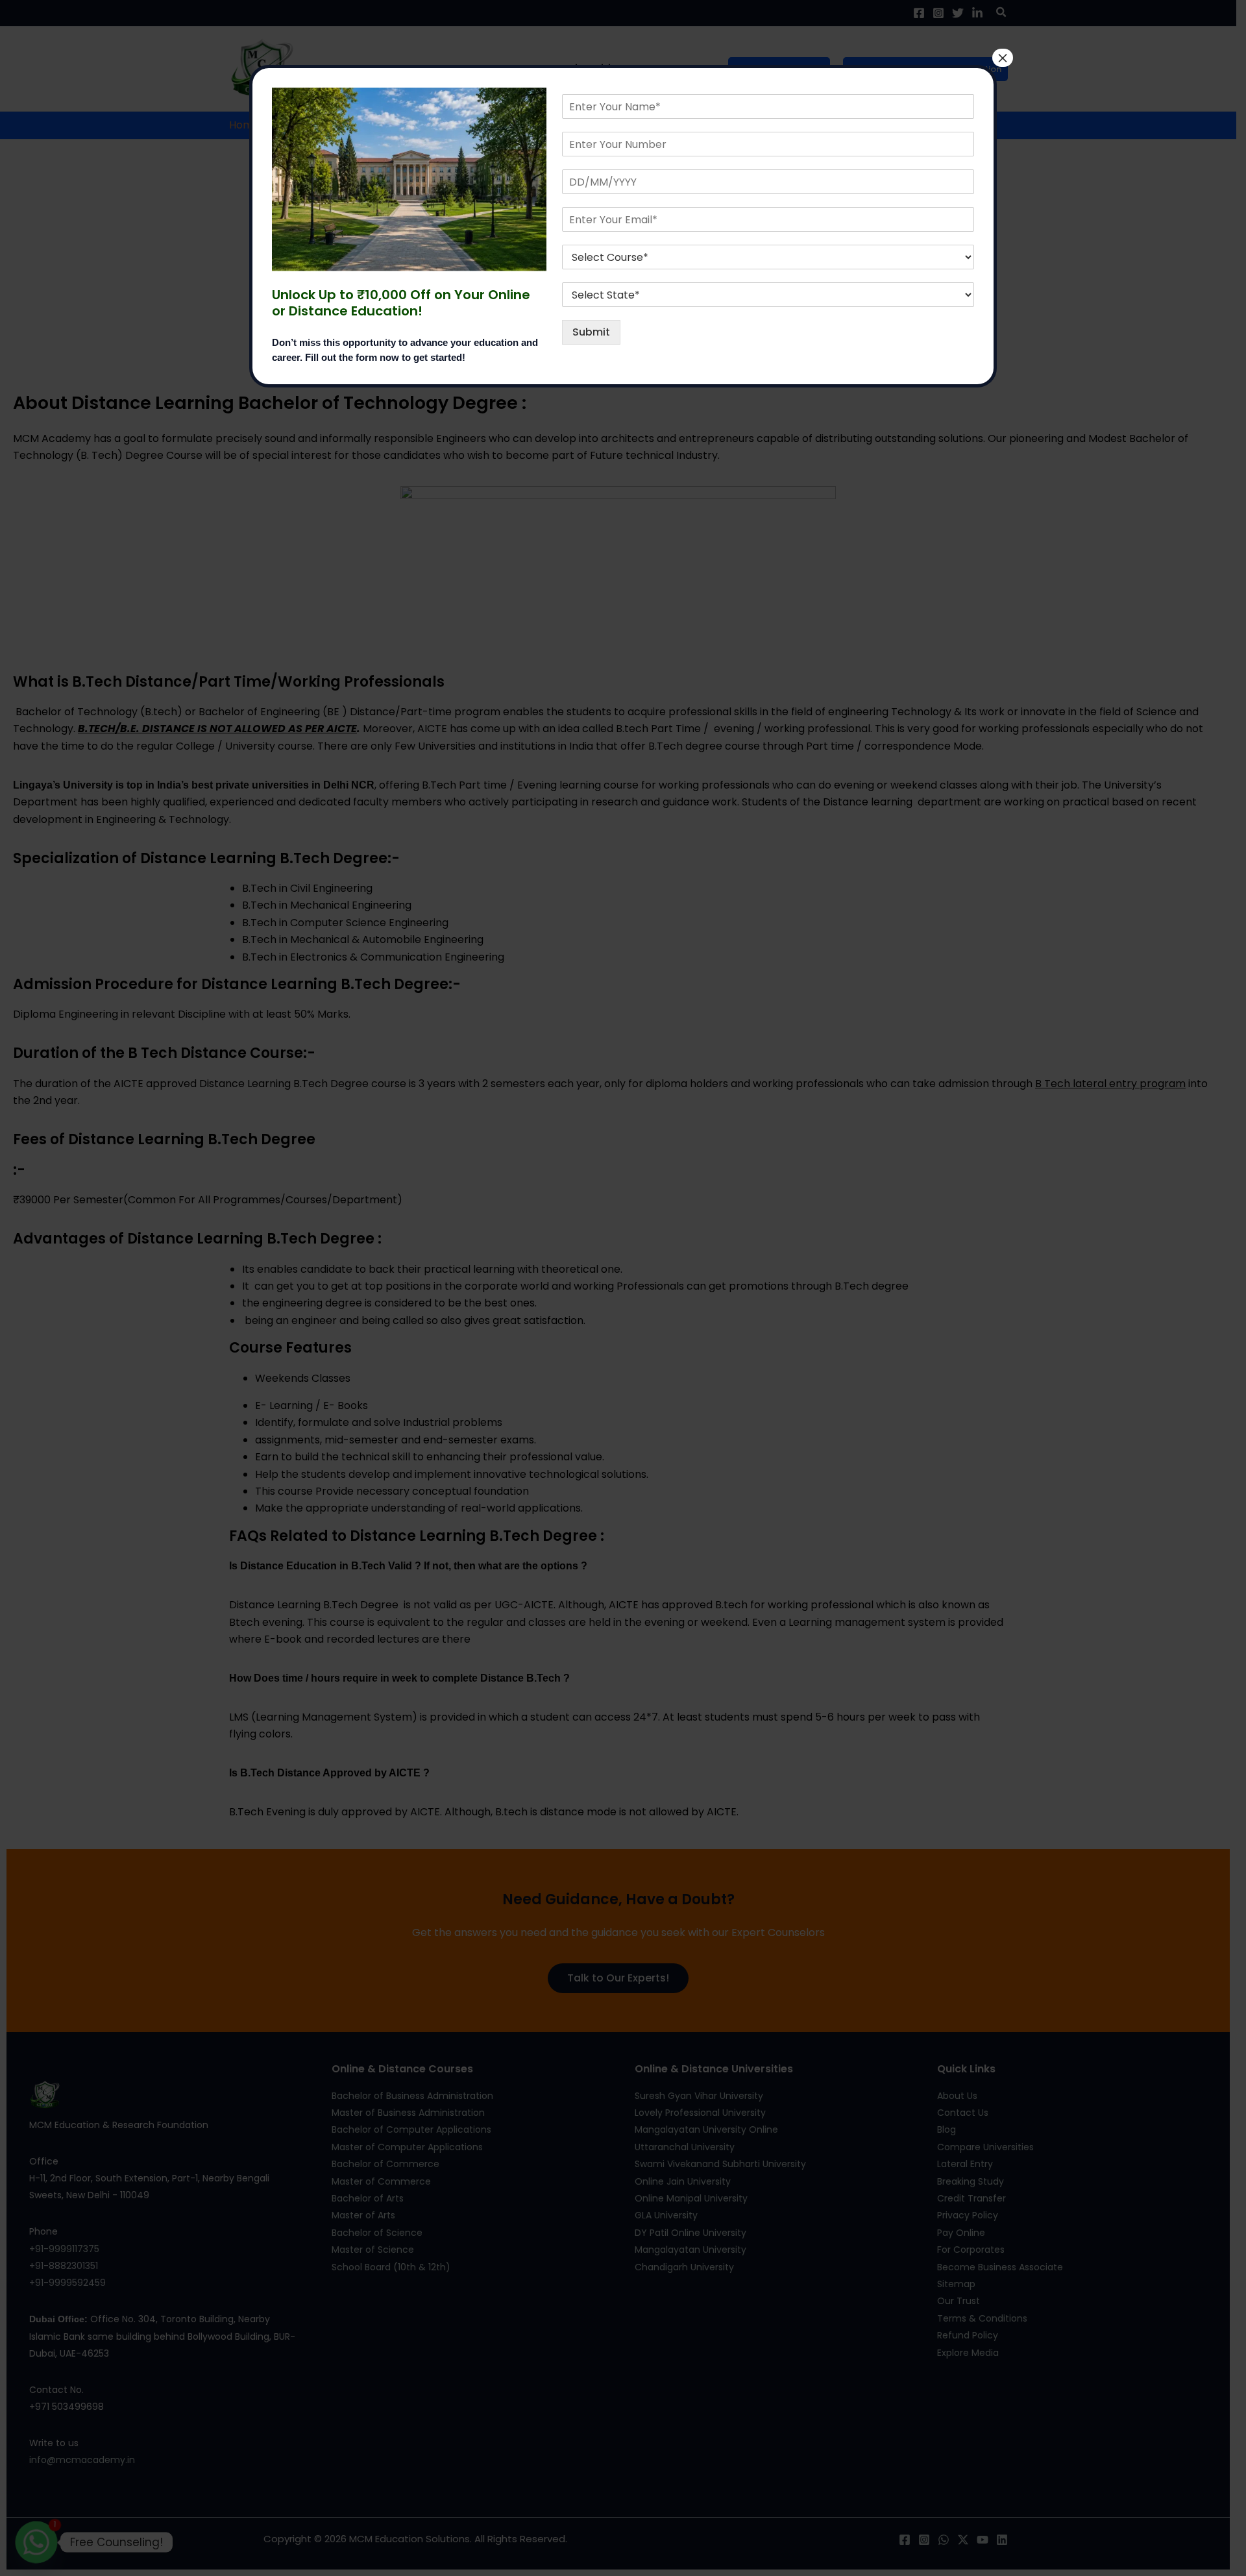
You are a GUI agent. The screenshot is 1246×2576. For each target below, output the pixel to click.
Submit (591, 332)
